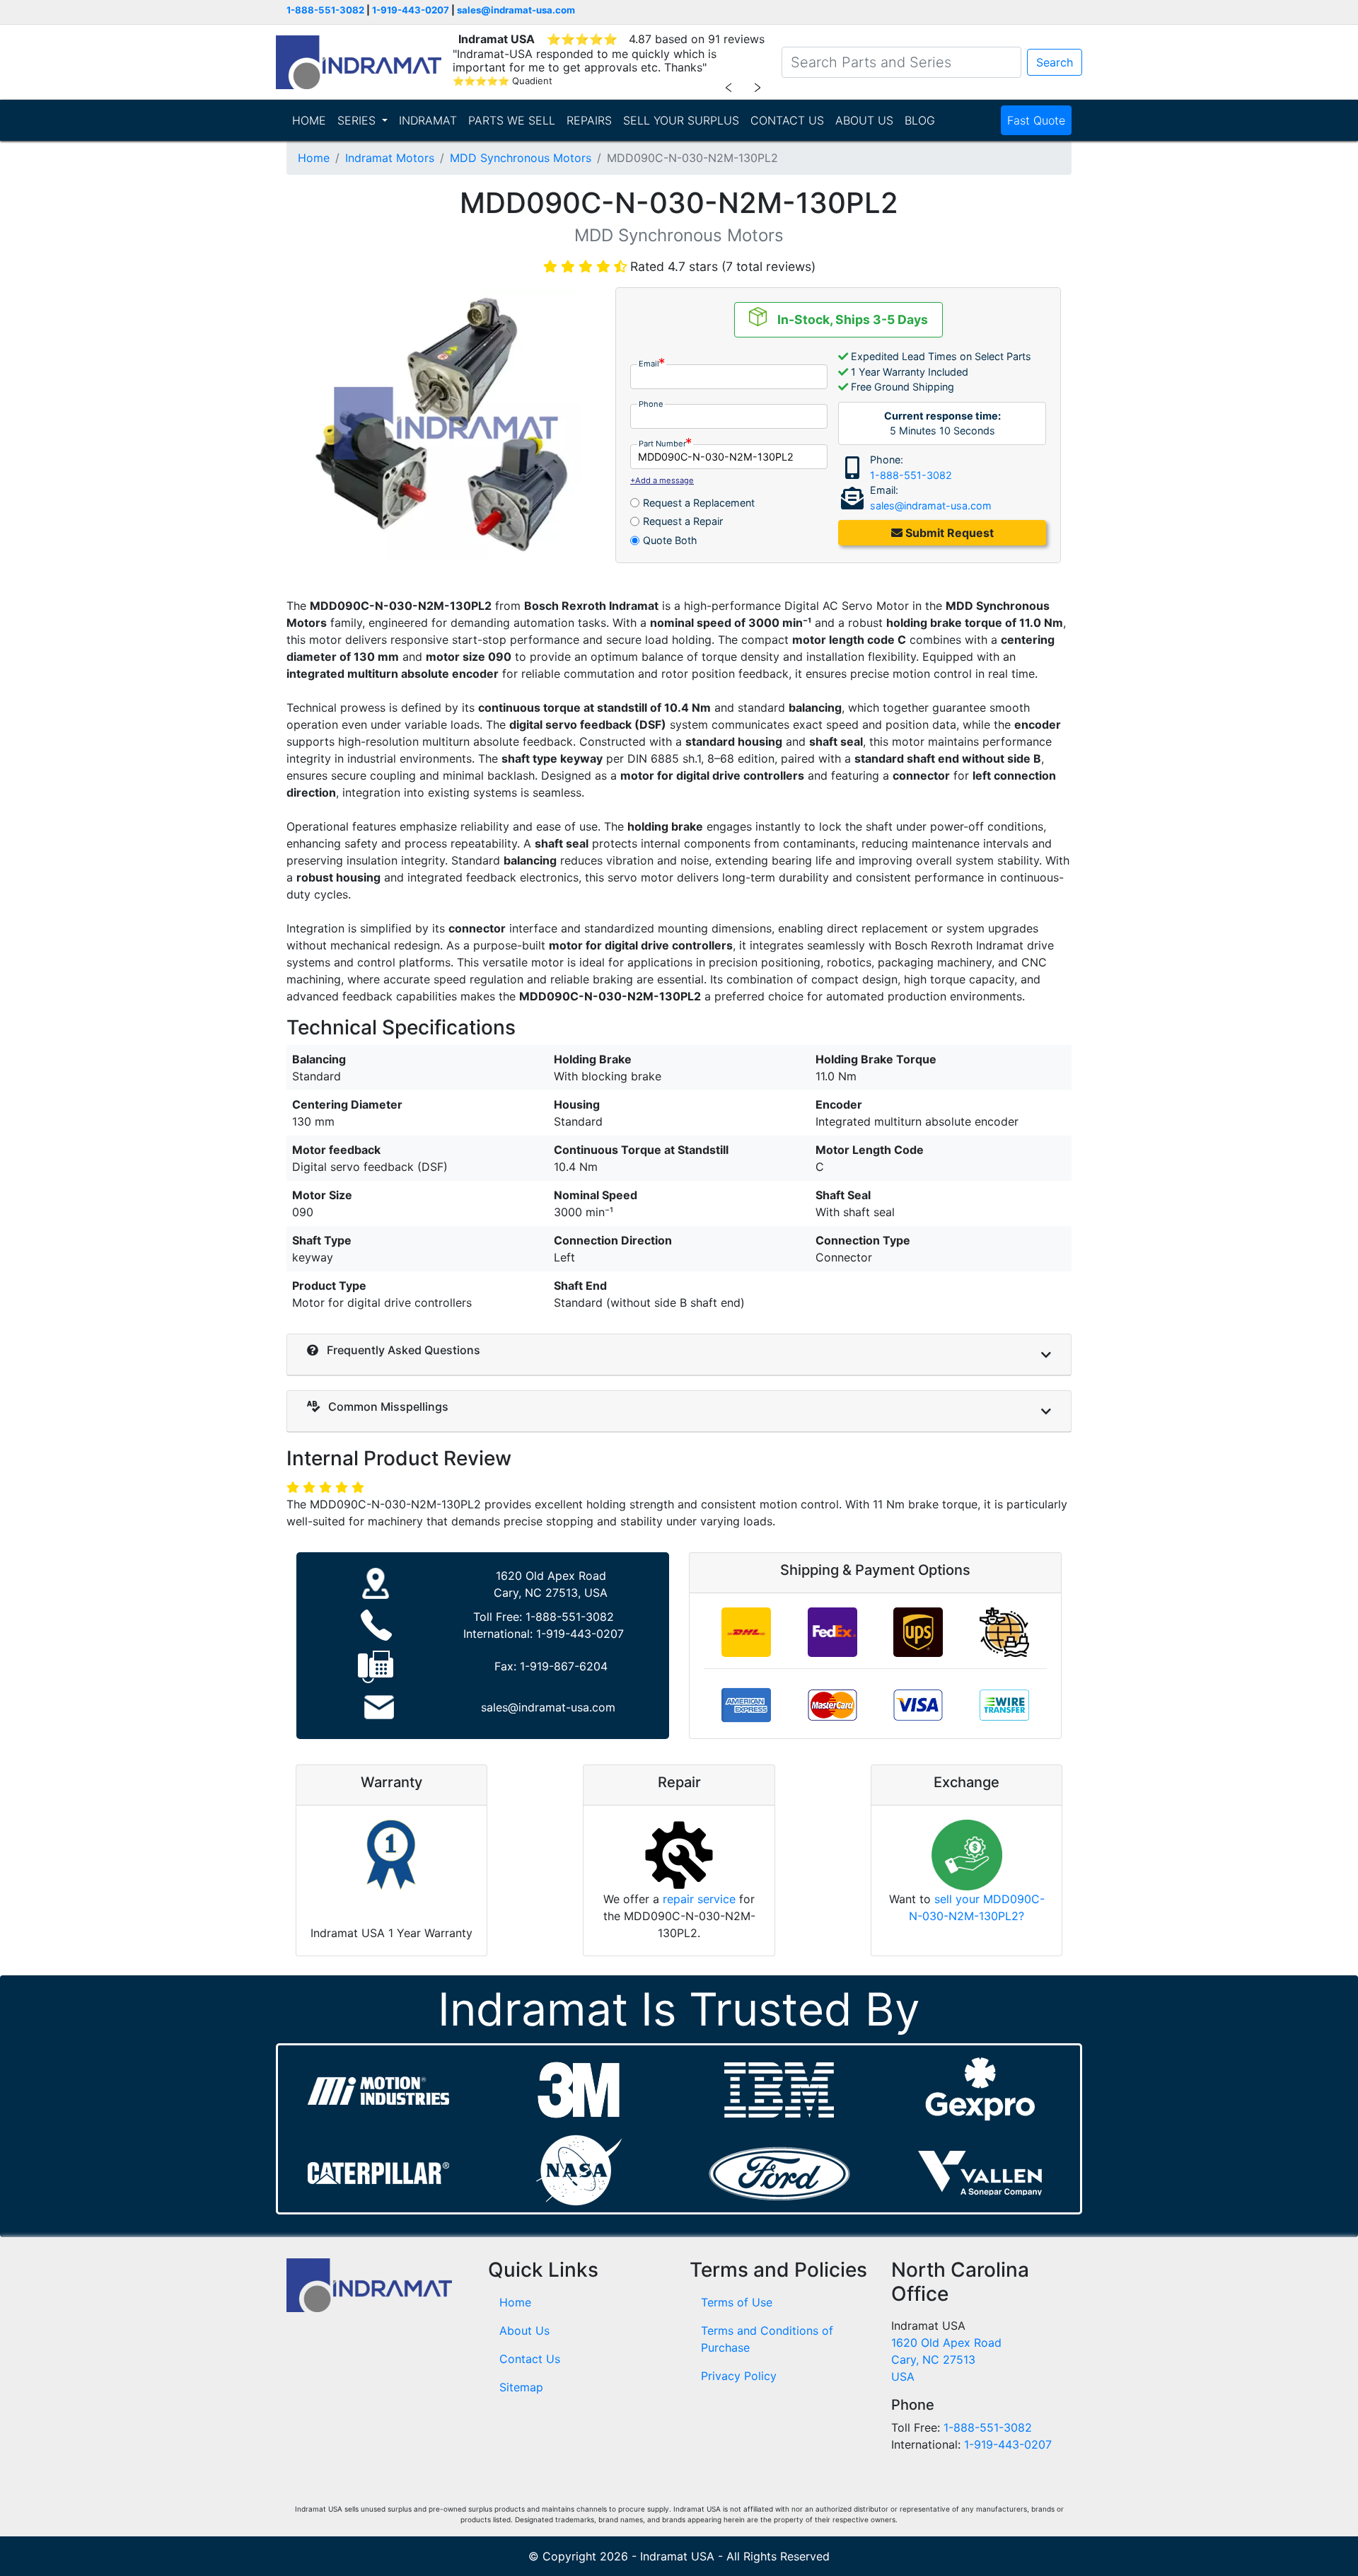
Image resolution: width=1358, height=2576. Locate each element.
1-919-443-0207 (411, 10)
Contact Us (530, 2359)
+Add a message (662, 480)
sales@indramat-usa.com (516, 10)
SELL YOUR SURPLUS (681, 120)
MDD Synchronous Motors (521, 158)
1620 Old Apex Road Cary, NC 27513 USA (946, 2360)
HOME (309, 120)
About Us (524, 2330)
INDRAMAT (428, 120)
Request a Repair (683, 521)
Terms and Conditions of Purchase (767, 2339)
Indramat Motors (390, 158)
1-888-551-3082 (325, 10)
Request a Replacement (699, 503)
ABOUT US (864, 120)
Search (1055, 62)
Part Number (662, 444)
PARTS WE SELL (512, 120)
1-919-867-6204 (564, 1666)
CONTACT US (787, 120)
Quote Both (670, 540)
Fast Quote (1036, 120)
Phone (651, 404)
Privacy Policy (739, 2376)
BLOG (920, 120)
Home (314, 158)
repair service (699, 1899)
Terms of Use (737, 2302)
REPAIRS (589, 120)
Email (649, 364)
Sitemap (521, 2387)
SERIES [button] (358, 120)
